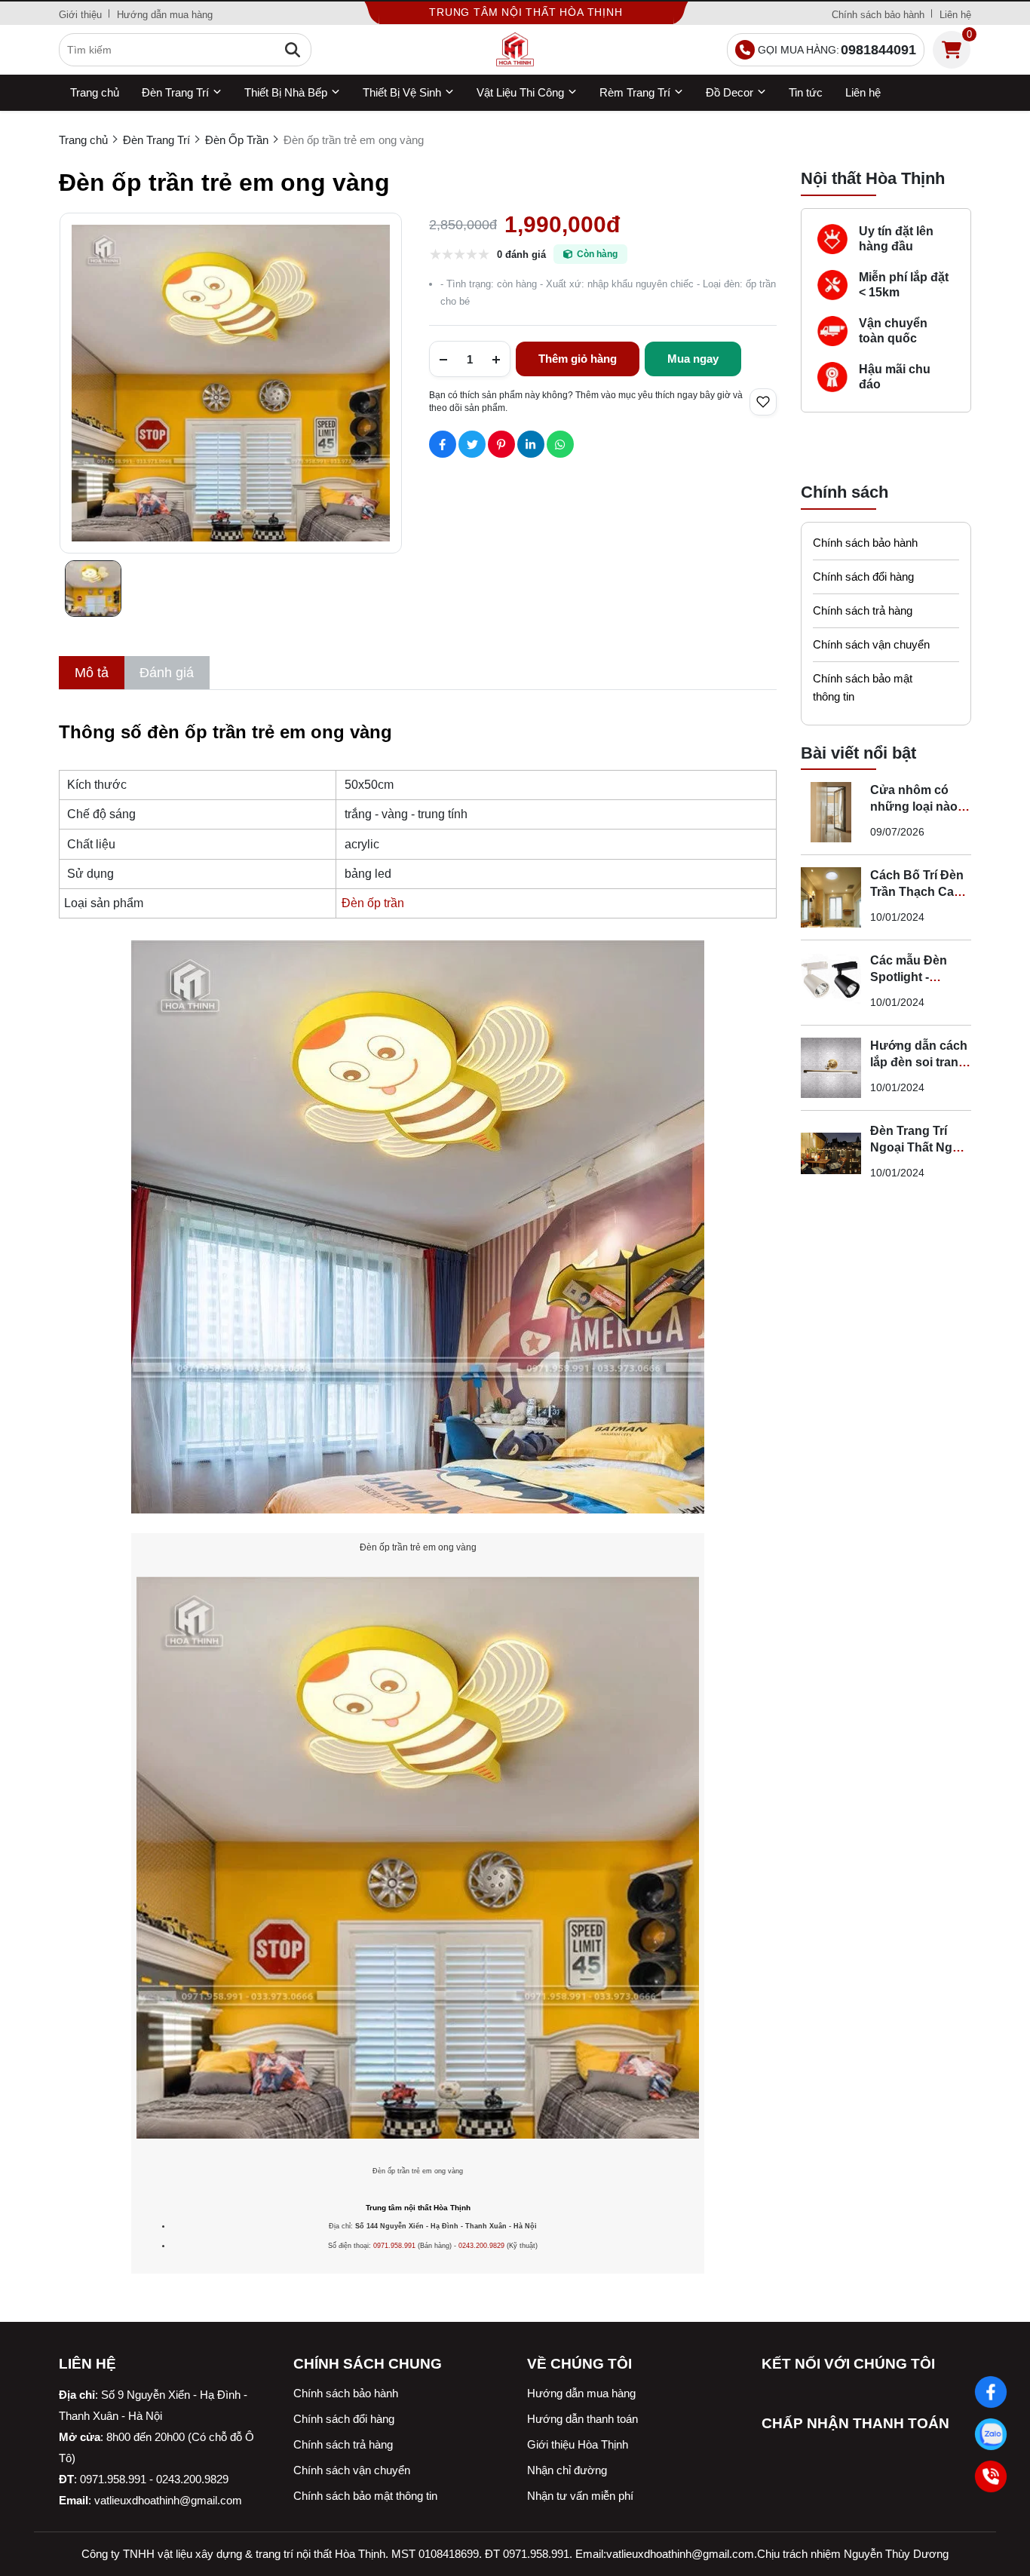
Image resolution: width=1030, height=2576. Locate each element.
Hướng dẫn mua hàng (165, 15)
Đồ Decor (730, 92)
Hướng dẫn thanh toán (582, 2419)
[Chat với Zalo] (990, 2434)
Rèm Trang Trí (635, 92)
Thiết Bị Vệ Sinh (402, 92)
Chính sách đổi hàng (863, 577)
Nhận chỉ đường (567, 2470)
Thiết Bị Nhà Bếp (286, 92)
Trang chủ (95, 92)
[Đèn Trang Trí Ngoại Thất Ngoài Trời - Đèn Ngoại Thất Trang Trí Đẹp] (831, 1153)
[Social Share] (443, 444)
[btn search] (293, 50)
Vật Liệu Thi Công (520, 92)
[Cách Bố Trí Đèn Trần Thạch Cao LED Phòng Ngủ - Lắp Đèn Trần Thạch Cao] (831, 897)
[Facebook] (990, 2392)
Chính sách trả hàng (863, 610)
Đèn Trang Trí (175, 92)
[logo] (515, 50)
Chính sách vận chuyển (871, 644)
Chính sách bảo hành (878, 15)
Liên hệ (955, 15)
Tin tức (806, 92)
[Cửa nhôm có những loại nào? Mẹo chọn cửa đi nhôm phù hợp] (831, 812)
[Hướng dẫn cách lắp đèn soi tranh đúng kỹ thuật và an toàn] (831, 1068)
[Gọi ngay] (990, 2476)
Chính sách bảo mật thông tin (863, 687)
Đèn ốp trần (373, 903)
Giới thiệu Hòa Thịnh (578, 2444)
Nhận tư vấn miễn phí (580, 2496)
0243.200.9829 (481, 2246)
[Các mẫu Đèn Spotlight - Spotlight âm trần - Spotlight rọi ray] (831, 983)
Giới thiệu (80, 15)
